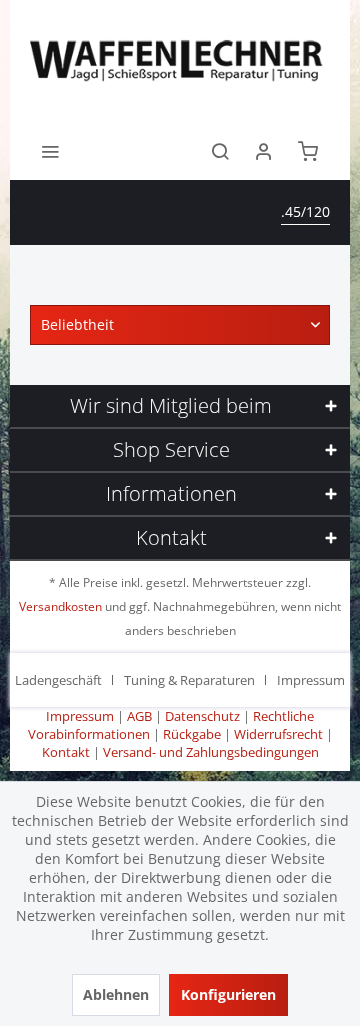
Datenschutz (202, 716)
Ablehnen (116, 994)
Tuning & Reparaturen (189, 680)
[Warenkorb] (308, 150)
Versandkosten (60, 606)
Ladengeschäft (58, 680)
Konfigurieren (228, 994)
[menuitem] (50, 150)
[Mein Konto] (264, 150)
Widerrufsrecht (278, 734)
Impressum (311, 680)
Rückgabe (192, 734)
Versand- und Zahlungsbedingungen (211, 752)
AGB (139, 716)
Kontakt (66, 752)
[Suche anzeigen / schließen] (220, 150)
